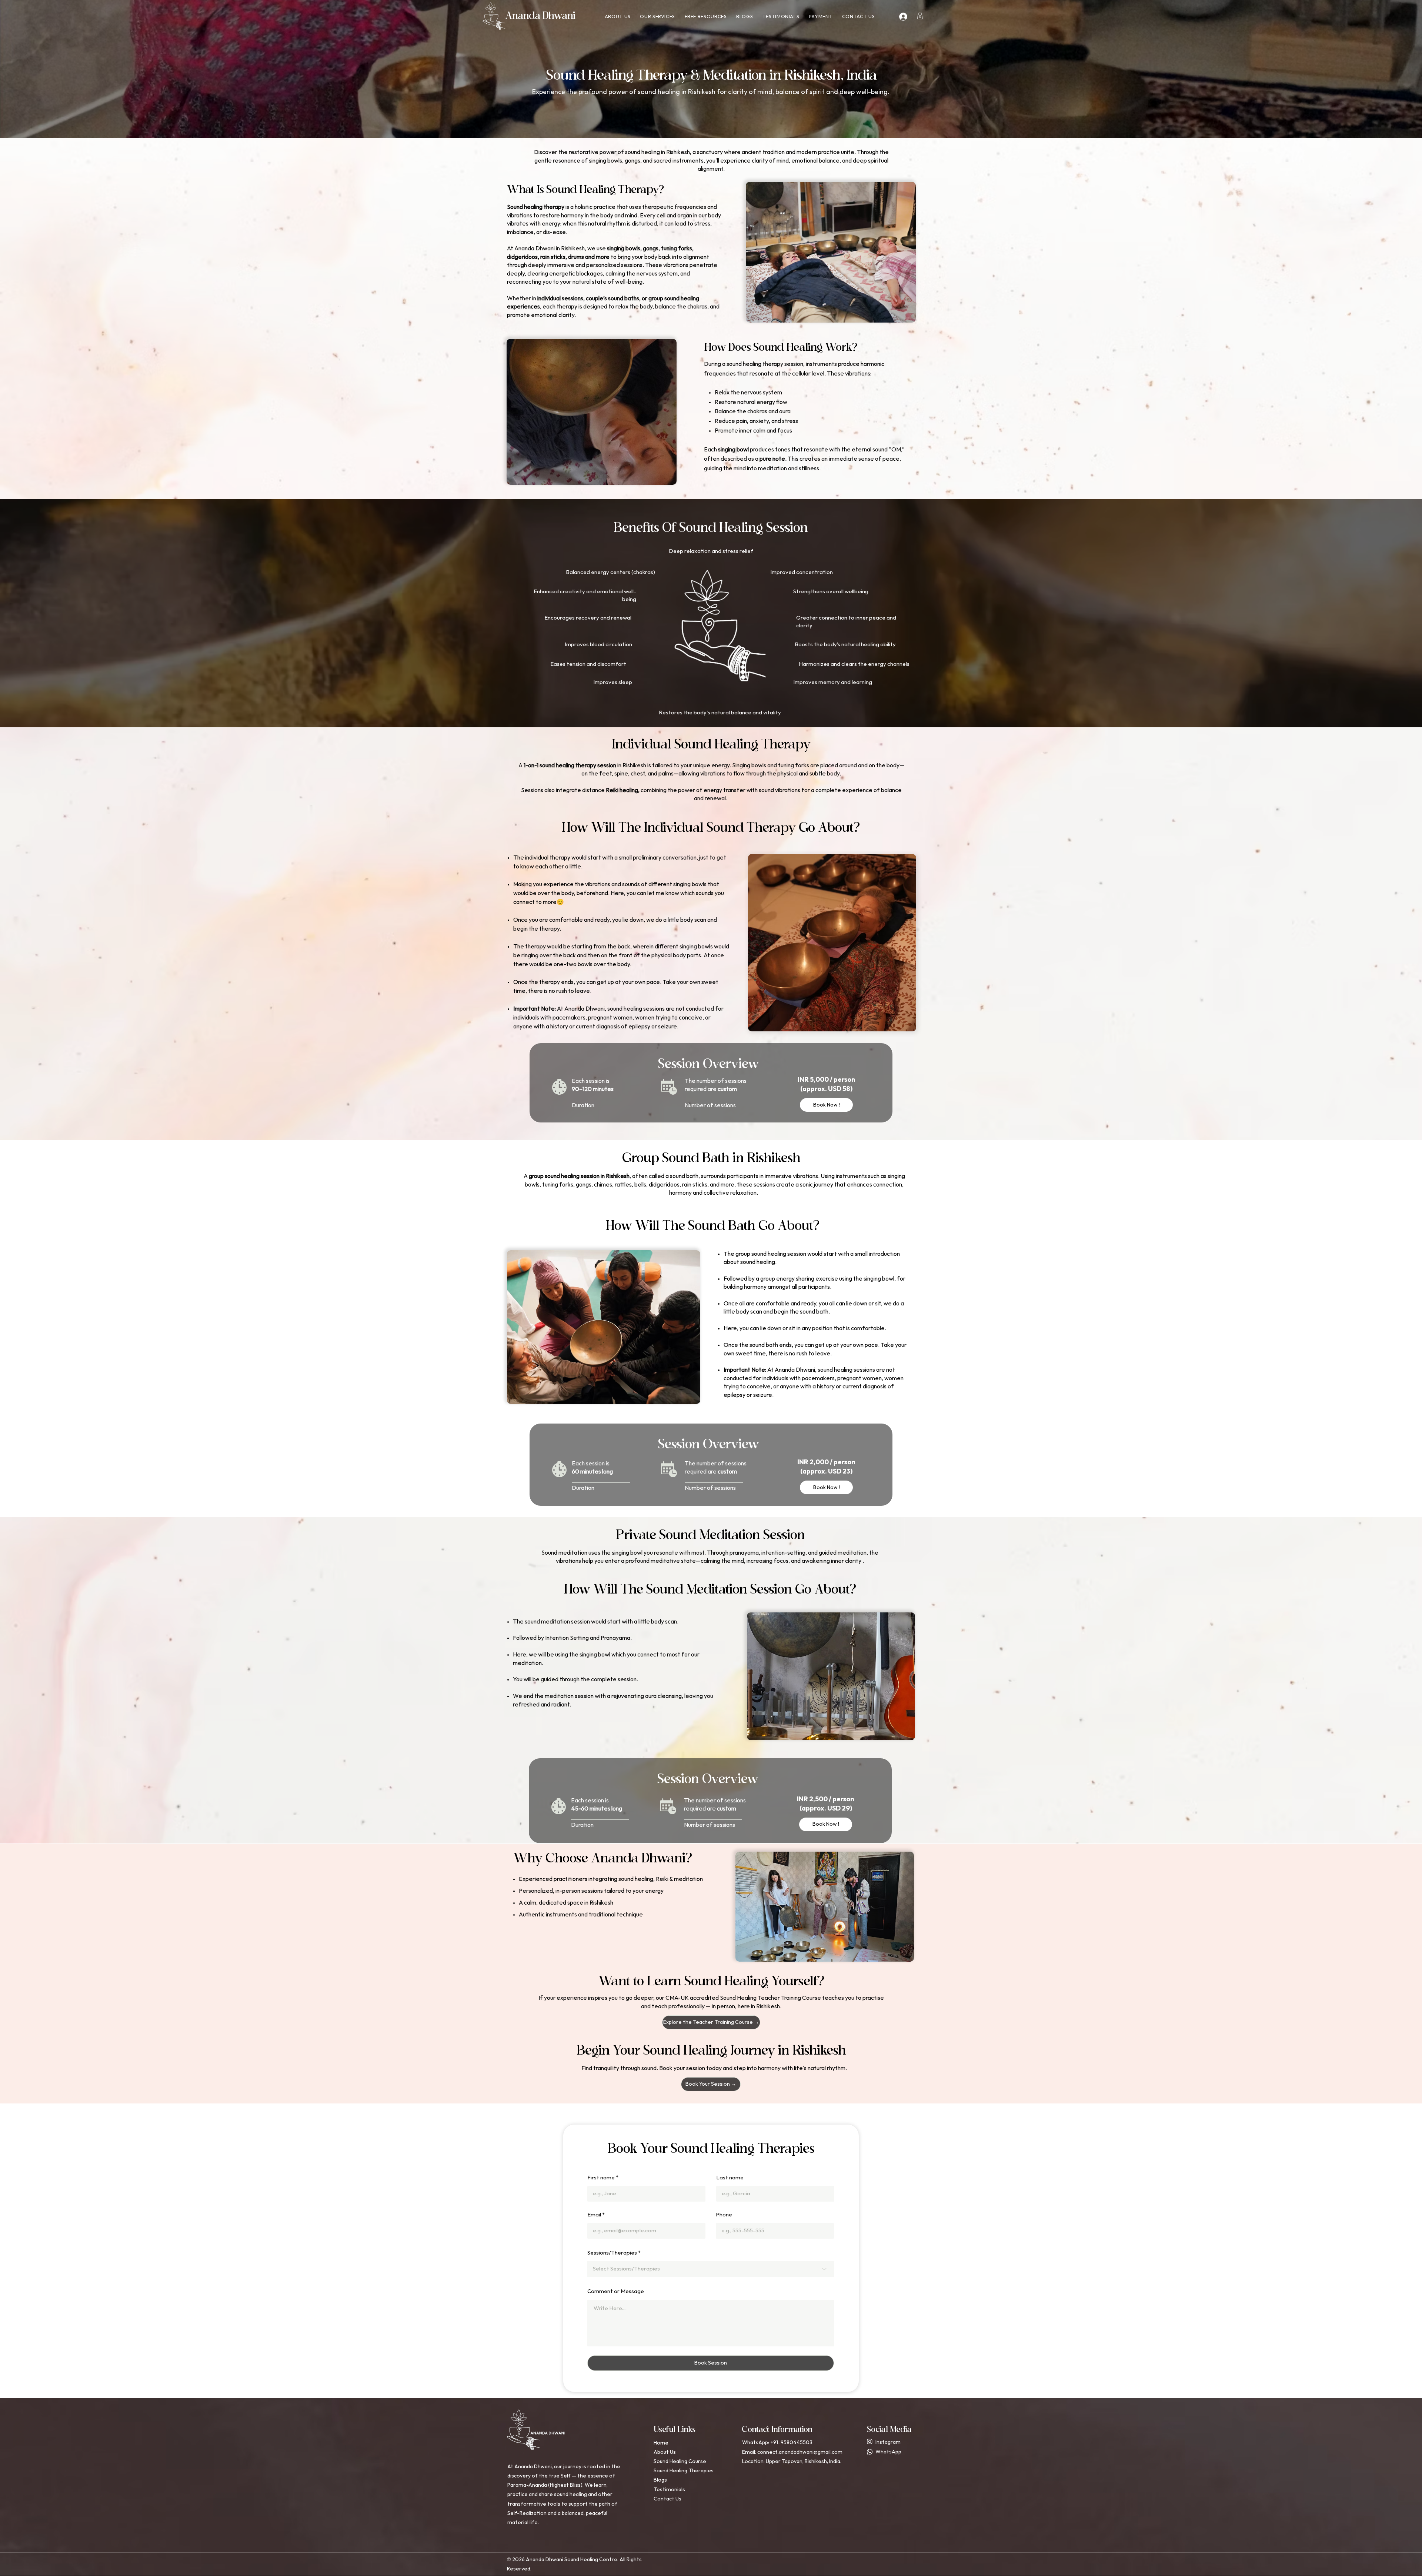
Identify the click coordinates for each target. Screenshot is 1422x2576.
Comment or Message (616, 2291)
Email (594, 2215)
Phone (724, 2215)
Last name (730, 2178)
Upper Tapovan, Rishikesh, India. (804, 2461)
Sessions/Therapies (612, 2253)
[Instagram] (870, 2441)
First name (601, 2178)
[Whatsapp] (870, 2452)
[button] (658, 17)
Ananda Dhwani (540, 16)
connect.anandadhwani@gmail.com (800, 2452)
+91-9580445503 (791, 2442)
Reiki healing (622, 790)
